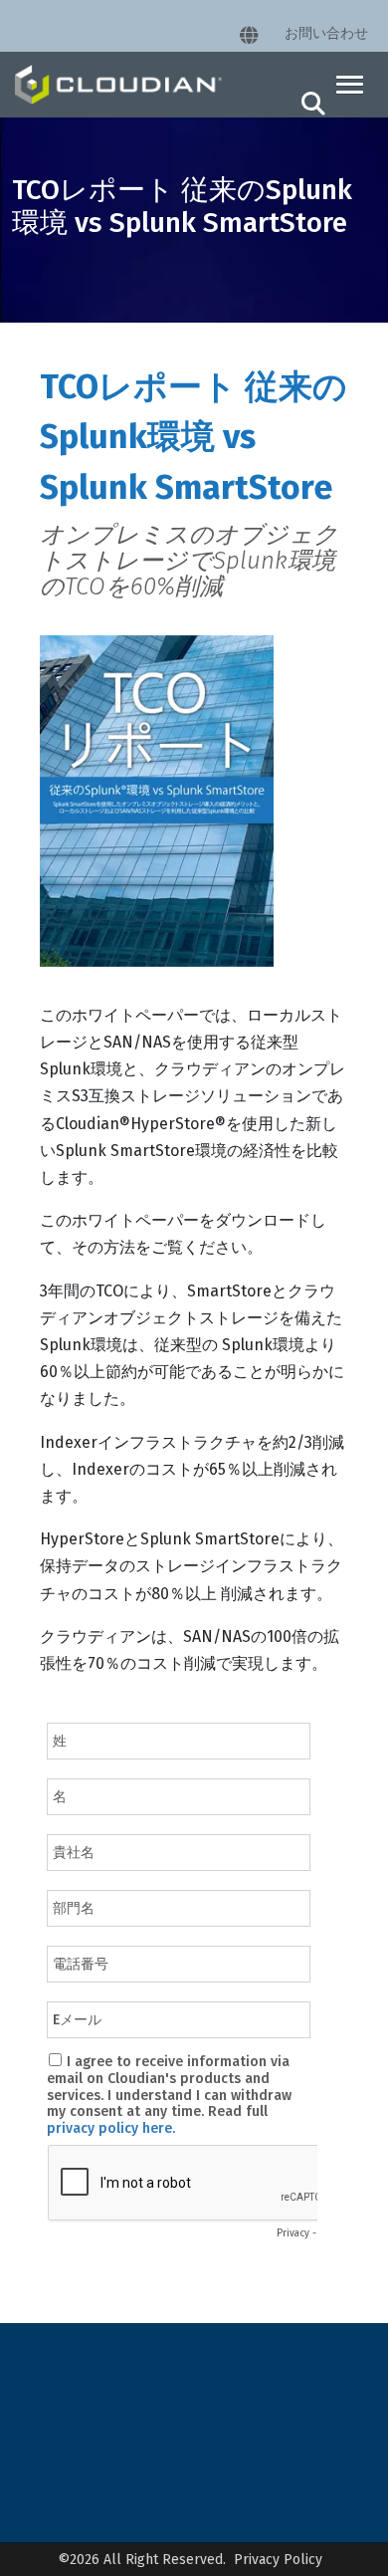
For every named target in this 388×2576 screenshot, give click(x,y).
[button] (350, 86)
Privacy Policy (278, 2560)
